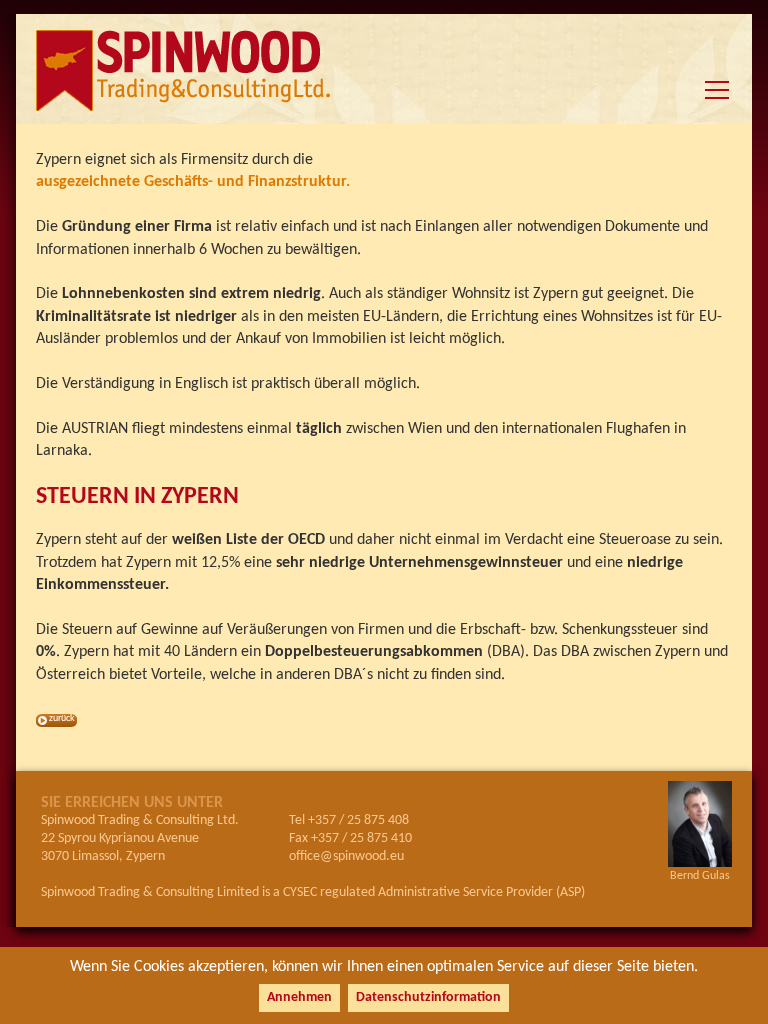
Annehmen (299, 997)
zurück (62, 718)
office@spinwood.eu (346, 856)
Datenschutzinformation (428, 997)
